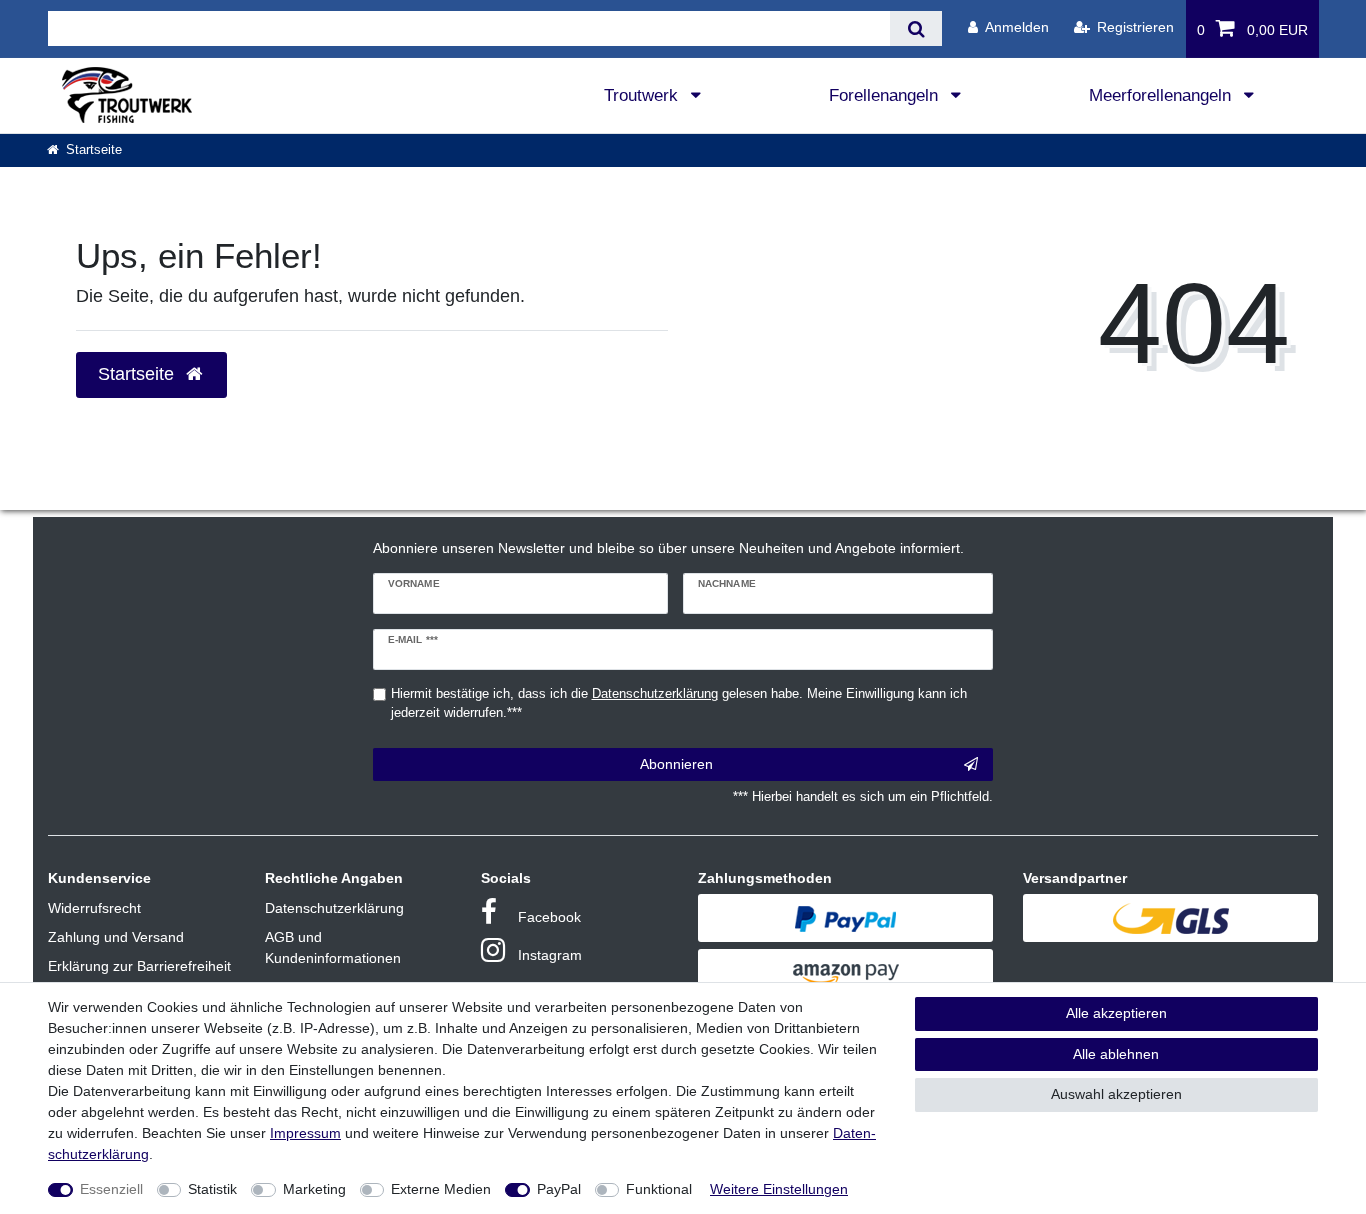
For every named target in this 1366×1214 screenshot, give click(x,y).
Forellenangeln (886, 95)
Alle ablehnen (1116, 1054)
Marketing (314, 1189)
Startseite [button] (138, 374)
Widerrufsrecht (94, 908)
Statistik (212, 1189)
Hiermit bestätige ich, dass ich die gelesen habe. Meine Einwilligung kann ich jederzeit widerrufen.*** (679, 703)
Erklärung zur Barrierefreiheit (139, 966)
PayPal (559, 1189)
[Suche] (915, 28)
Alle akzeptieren (1116, 1013)
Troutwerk (643, 95)
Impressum (305, 1133)
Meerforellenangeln (1162, 95)
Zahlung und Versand (116, 937)
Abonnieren (676, 764)
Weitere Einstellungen (779, 1189)
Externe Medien (441, 1189)
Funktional (659, 1189)
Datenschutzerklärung (334, 908)
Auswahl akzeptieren (1116, 1094)
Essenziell (111, 1189)
